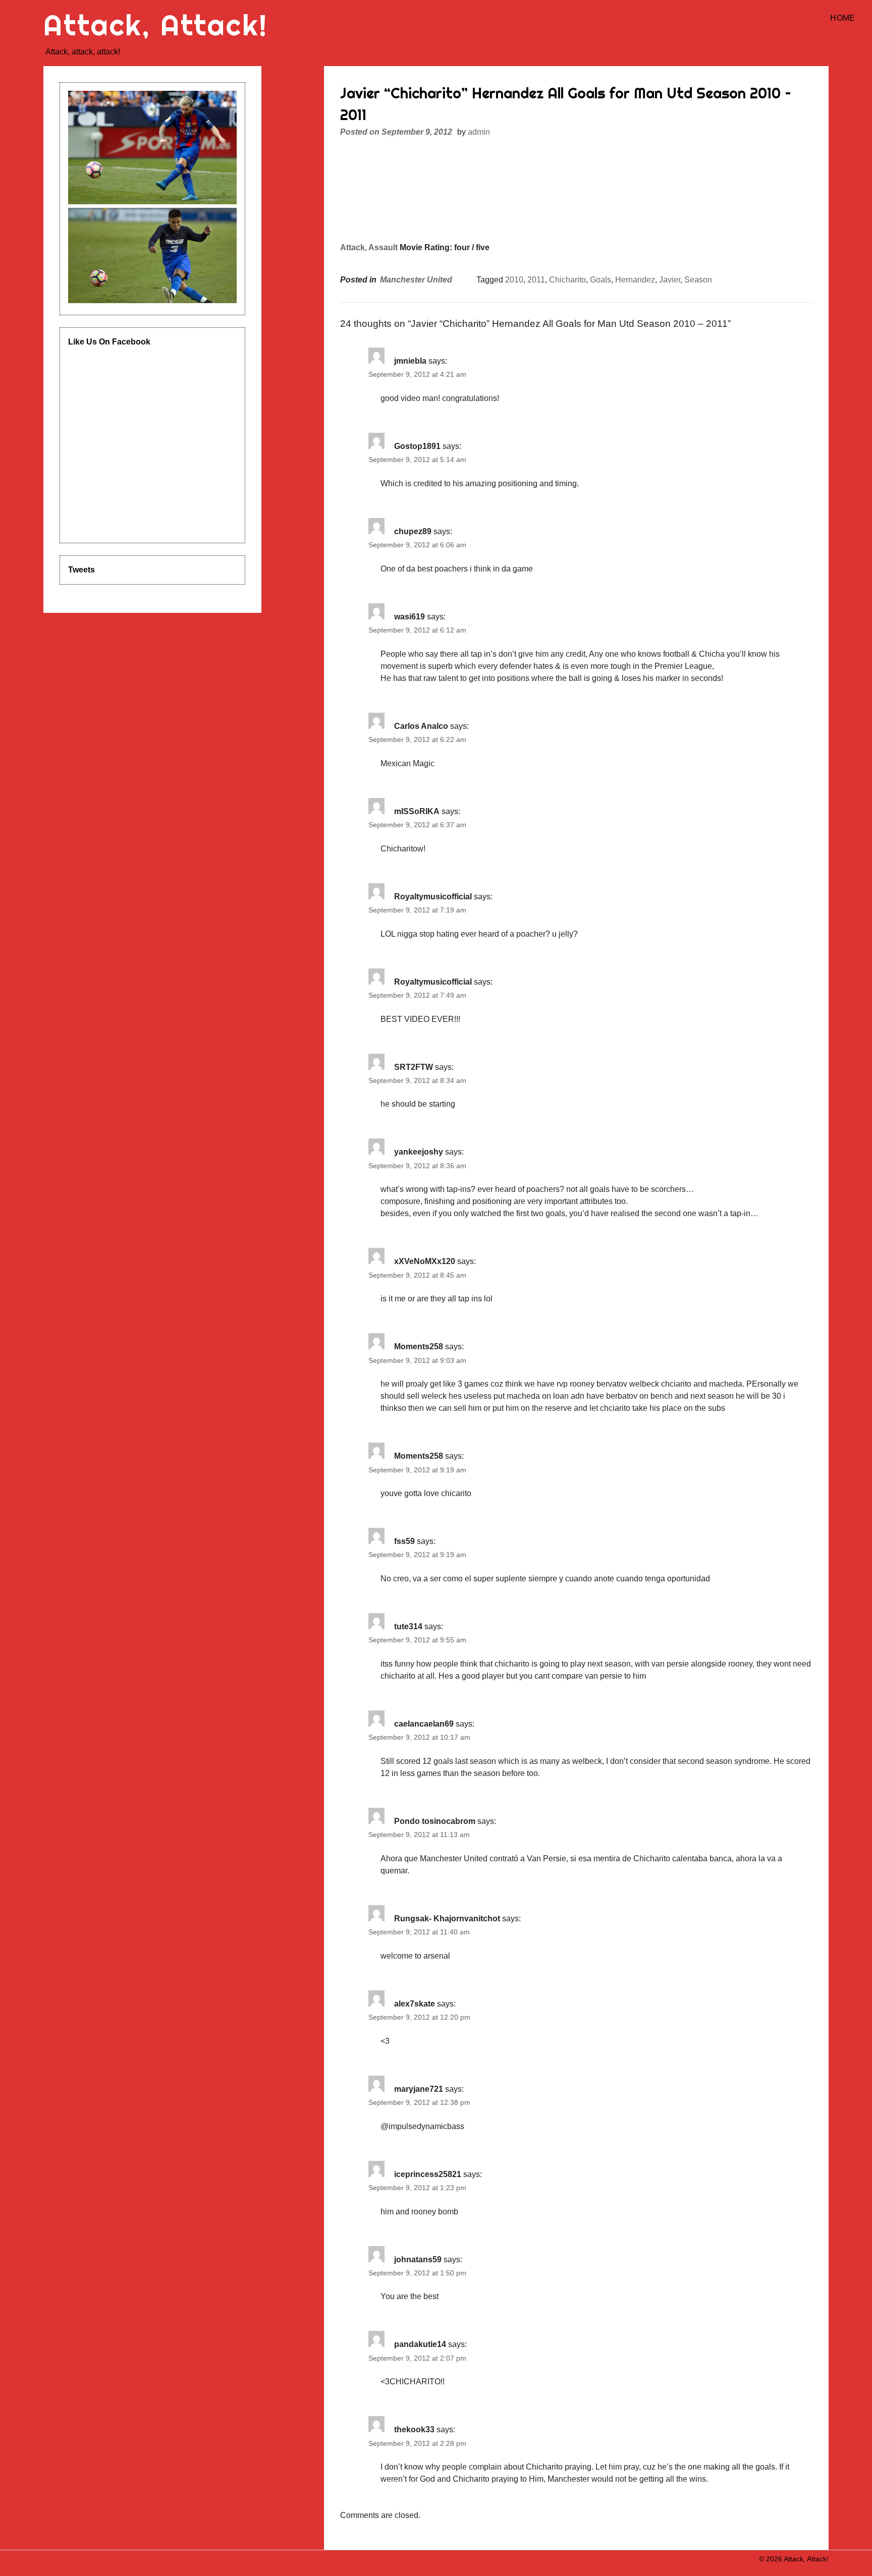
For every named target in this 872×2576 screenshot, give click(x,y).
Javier (670, 280)
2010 (514, 280)
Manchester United (416, 280)
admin (479, 132)
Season (698, 280)
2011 (536, 280)
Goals (601, 280)
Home (842, 18)
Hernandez (635, 280)
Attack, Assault (369, 247)
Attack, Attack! (155, 25)
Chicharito (567, 280)
